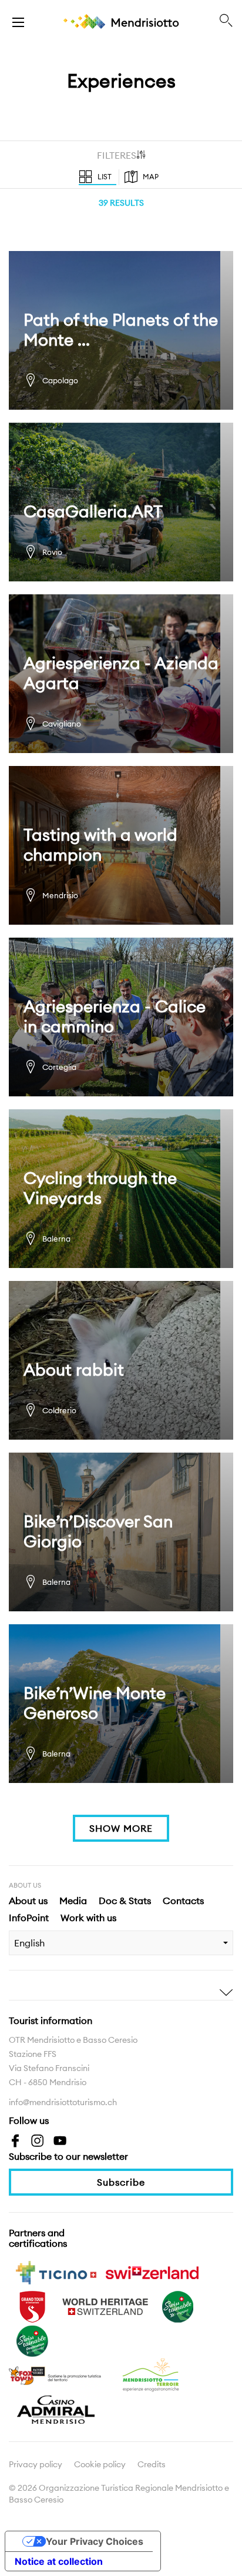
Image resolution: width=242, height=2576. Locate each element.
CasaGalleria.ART (121, 502)
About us (28, 1901)
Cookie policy (100, 2464)
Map (151, 177)
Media (73, 1901)
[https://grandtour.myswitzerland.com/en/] (32, 2306)
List (105, 177)
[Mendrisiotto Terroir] (152, 2374)
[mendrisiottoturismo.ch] (18, 21)
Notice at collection (59, 2561)
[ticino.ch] (56, 2271)
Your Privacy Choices (95, 2541)
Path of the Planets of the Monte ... (121, 330)
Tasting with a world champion (121, 845)
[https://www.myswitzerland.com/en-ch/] (152, 2271)
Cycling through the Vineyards (121, 1189)
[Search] (226, 21)
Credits (152, 2464)
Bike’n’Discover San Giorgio (121, 1532)
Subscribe (121, 2182)
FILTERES (117, 155)
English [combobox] (29, 1943)
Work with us (88, 1918)
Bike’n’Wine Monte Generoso (121, 1704)
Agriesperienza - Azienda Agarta (121, 674)
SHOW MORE (121, 1828)
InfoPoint (29, 1918)
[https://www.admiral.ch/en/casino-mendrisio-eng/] (56, 2408)
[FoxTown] (56, 2374)
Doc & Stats (125, 1901)
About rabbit (121, 1360)
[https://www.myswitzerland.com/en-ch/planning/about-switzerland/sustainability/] (178, 2306)
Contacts (183, 1901)
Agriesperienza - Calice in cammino (121, 1017)
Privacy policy (36, 2464)
